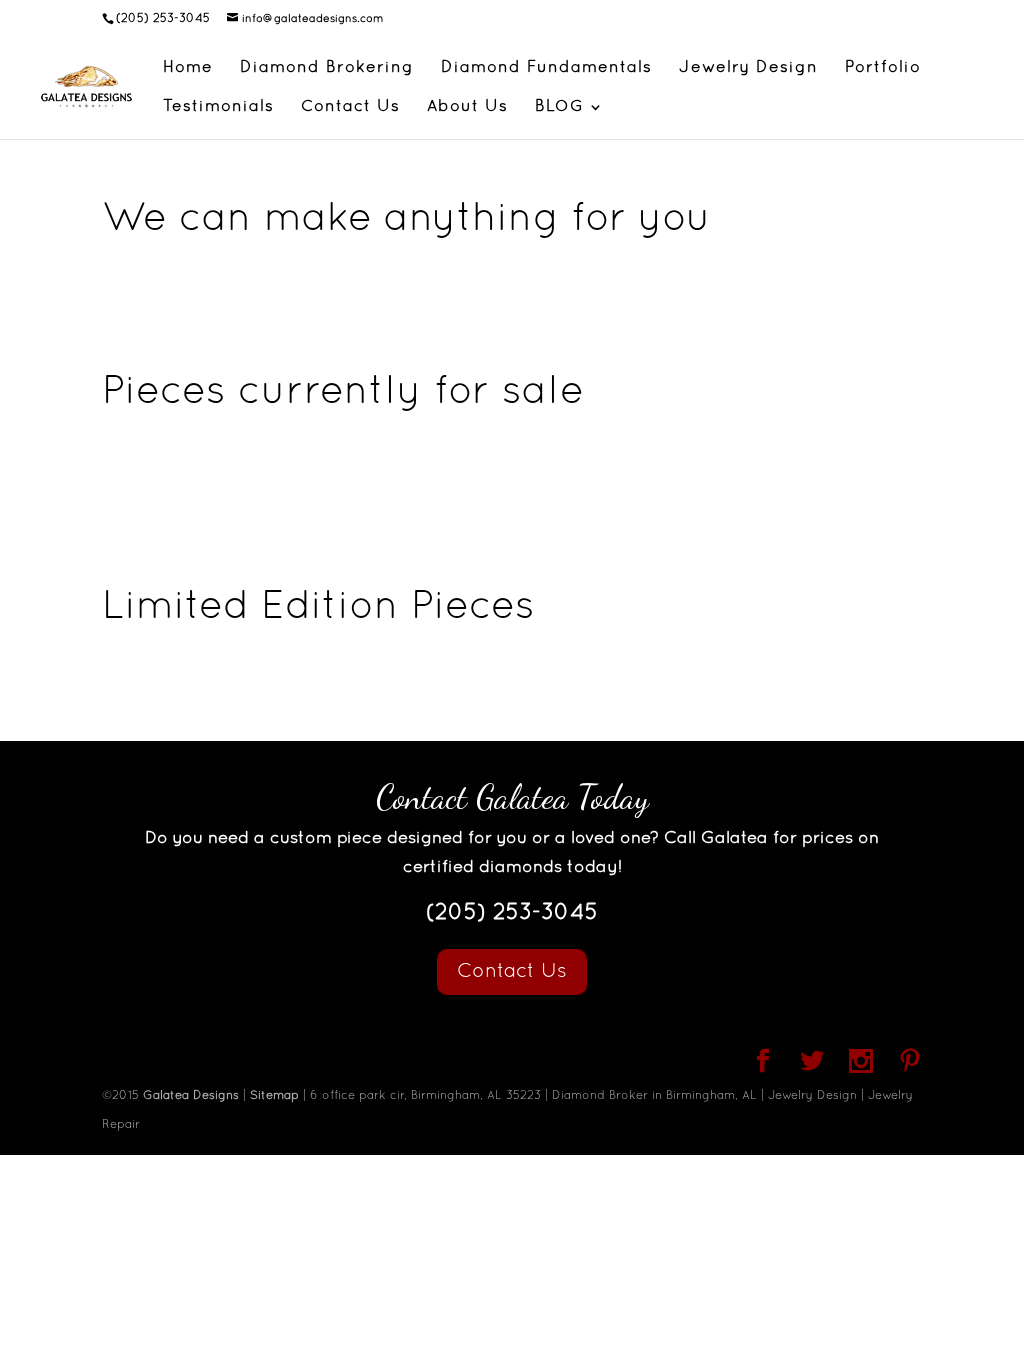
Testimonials (218, 107)
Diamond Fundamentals (546, 68)
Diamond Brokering (327, 68)
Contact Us (350, 107)
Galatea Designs (191, 1096)
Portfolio (883, 68)
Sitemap (274, 1096)
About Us (467, 107)
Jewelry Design (748, 68)
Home (188, 68)
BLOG (559, 107)
